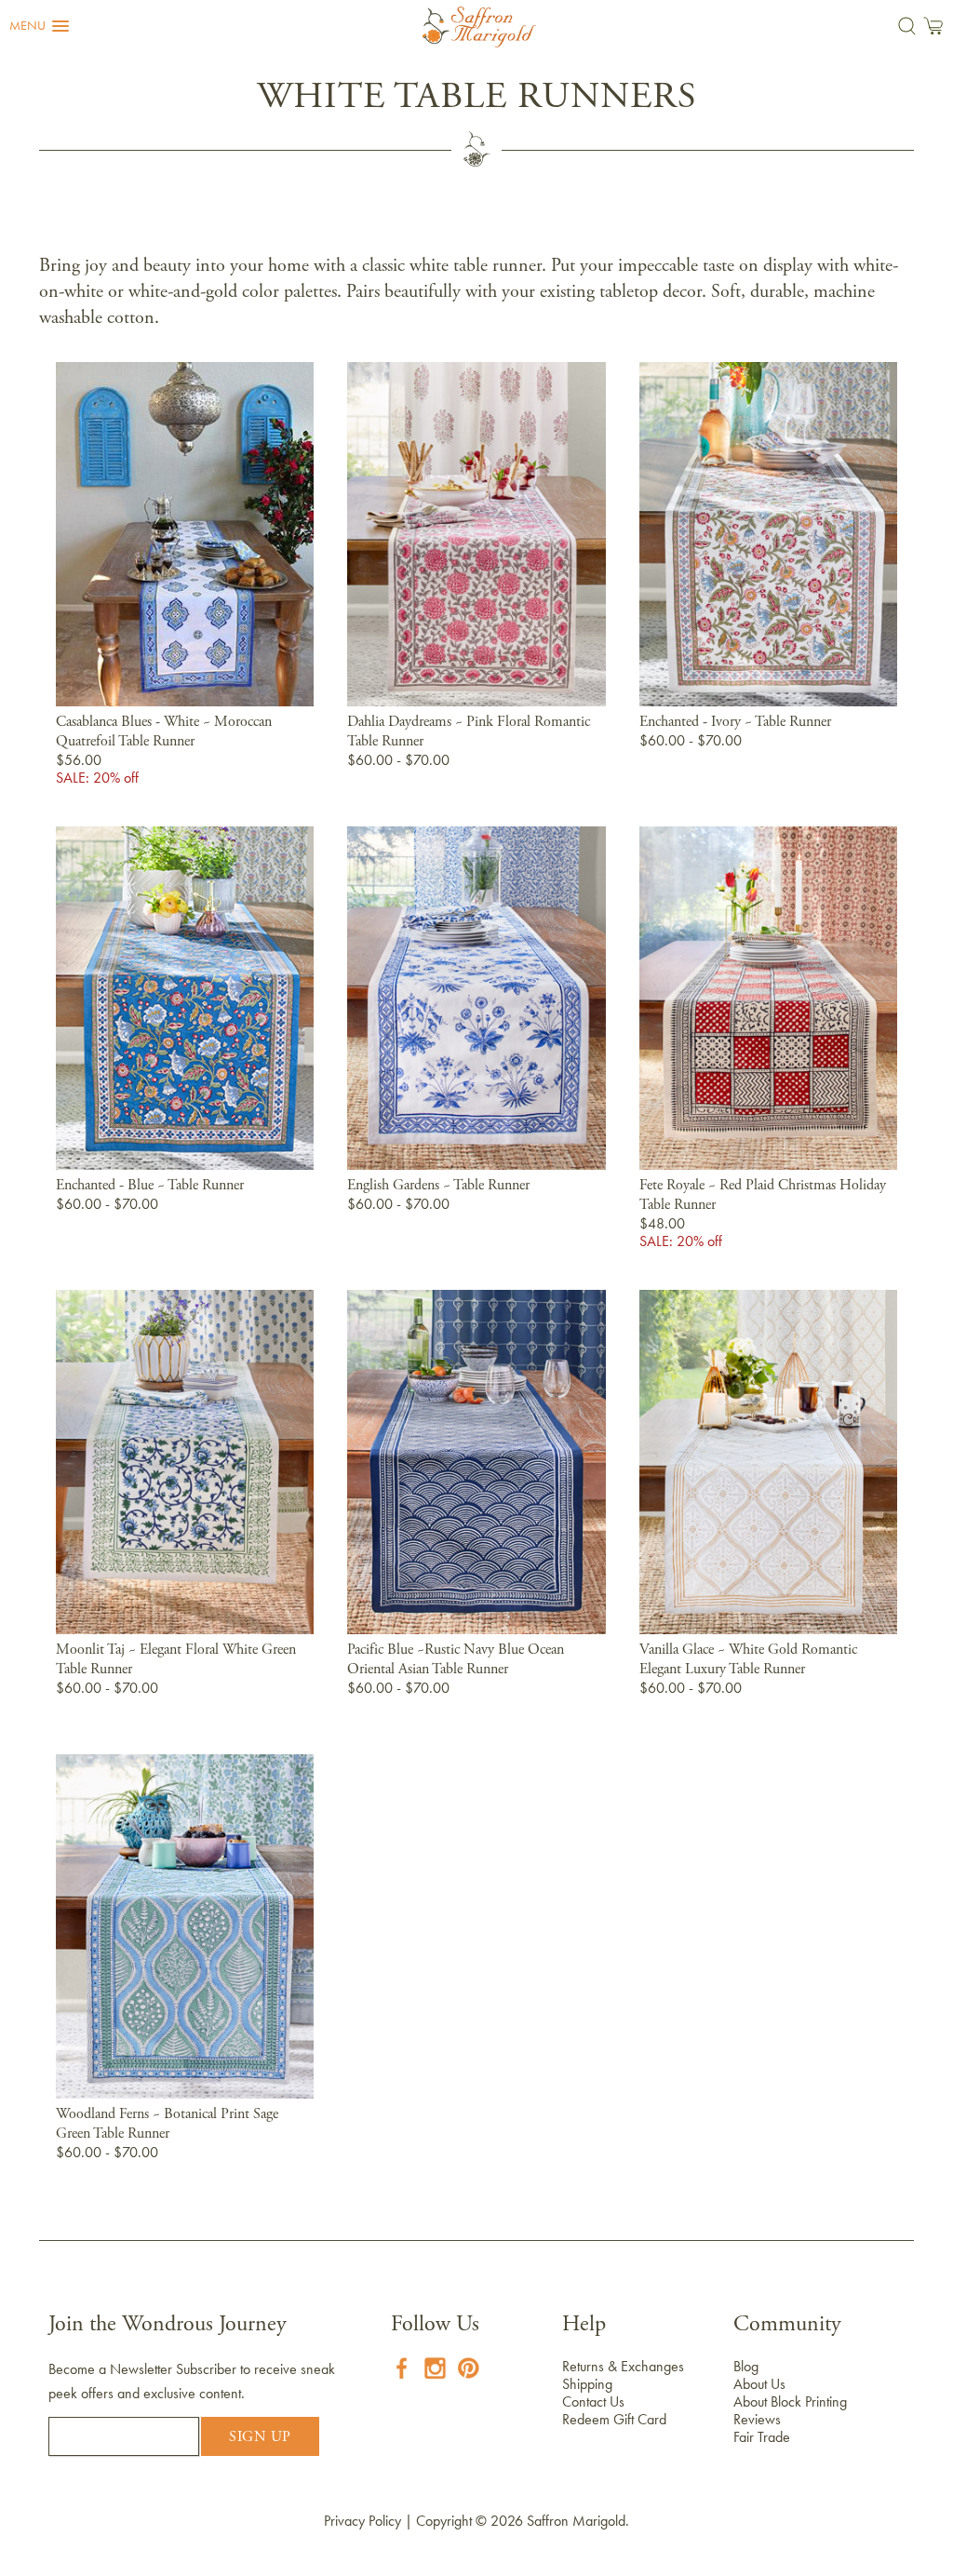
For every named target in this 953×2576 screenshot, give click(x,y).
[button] (39, 26)
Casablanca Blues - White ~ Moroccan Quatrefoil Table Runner (164, 732)
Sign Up (260, 2437)
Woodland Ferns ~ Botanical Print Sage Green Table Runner (167, 2124)
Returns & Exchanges (623, 2366)
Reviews (757, 2419)
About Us (759, 2384)
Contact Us (593, 2402)
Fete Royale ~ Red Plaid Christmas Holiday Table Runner (763, 1195)
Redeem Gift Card (614, 2419)
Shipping (587, 2384)
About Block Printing (790, 2402)
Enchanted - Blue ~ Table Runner (150, 1186)
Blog (746, 2366)
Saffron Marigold (576, 2521)
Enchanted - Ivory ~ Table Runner (735, 722)
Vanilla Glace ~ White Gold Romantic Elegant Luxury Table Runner (748, 1660)
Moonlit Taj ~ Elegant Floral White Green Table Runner (176, 1660)
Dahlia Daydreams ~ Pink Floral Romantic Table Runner (469, 732)
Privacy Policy (362, 2521)
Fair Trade (762, 2437)
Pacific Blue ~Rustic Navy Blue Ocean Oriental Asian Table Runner (456, 1660)
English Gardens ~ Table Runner (438, 1186)
